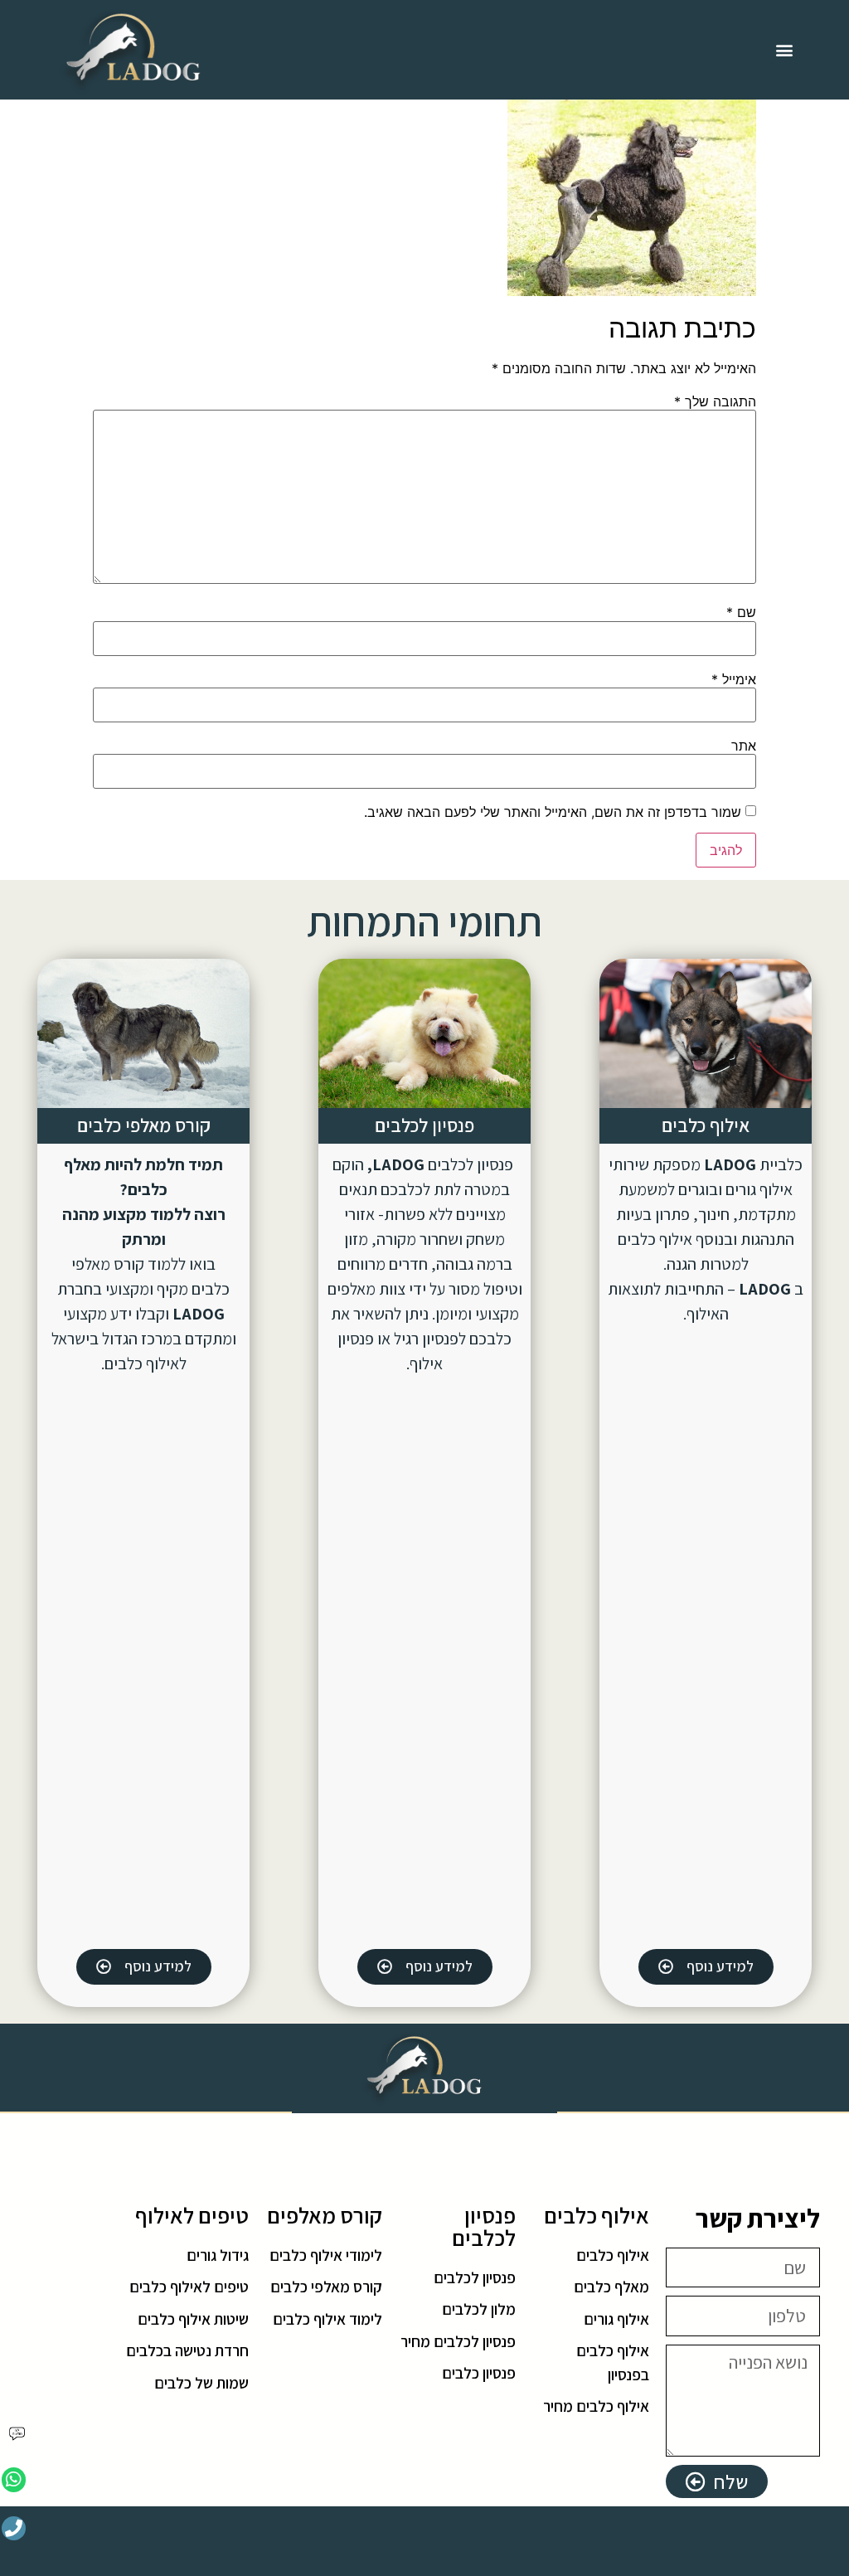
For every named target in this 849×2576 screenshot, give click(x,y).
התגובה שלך (715, 401)
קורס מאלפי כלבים (144, 1125)
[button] (785, 50)
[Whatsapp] (14, 2479)
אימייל (734, 679)
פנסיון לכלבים (424, 1125)
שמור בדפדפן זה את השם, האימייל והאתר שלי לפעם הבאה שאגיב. (553, 812)
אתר (744, 746)
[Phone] (14, 2528)
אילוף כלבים (706, 1125)
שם (741, 612)
